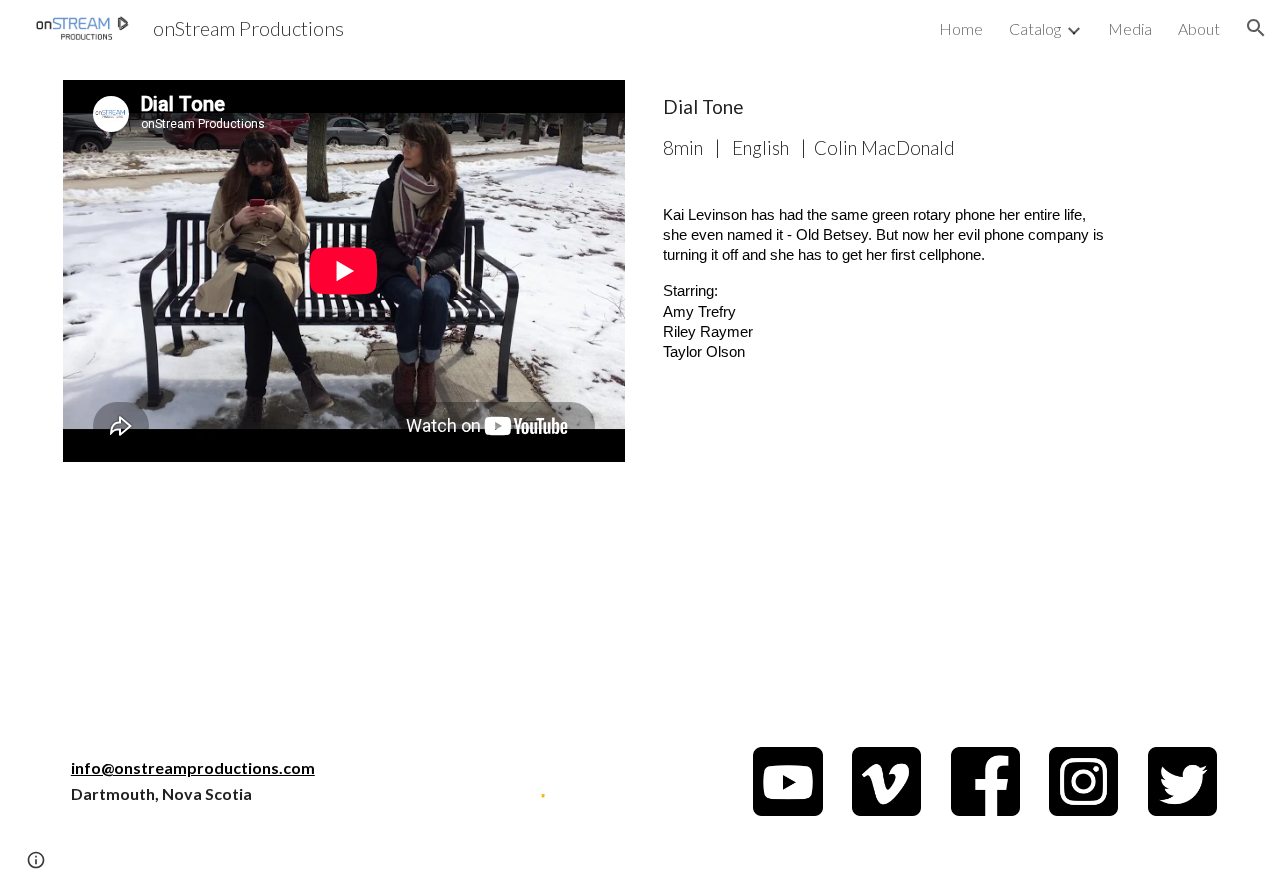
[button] (1256, 28)
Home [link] (961, 28)
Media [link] (1130, 28)
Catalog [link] (1035, 28)
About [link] (1199, 28)
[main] (887, 127)
